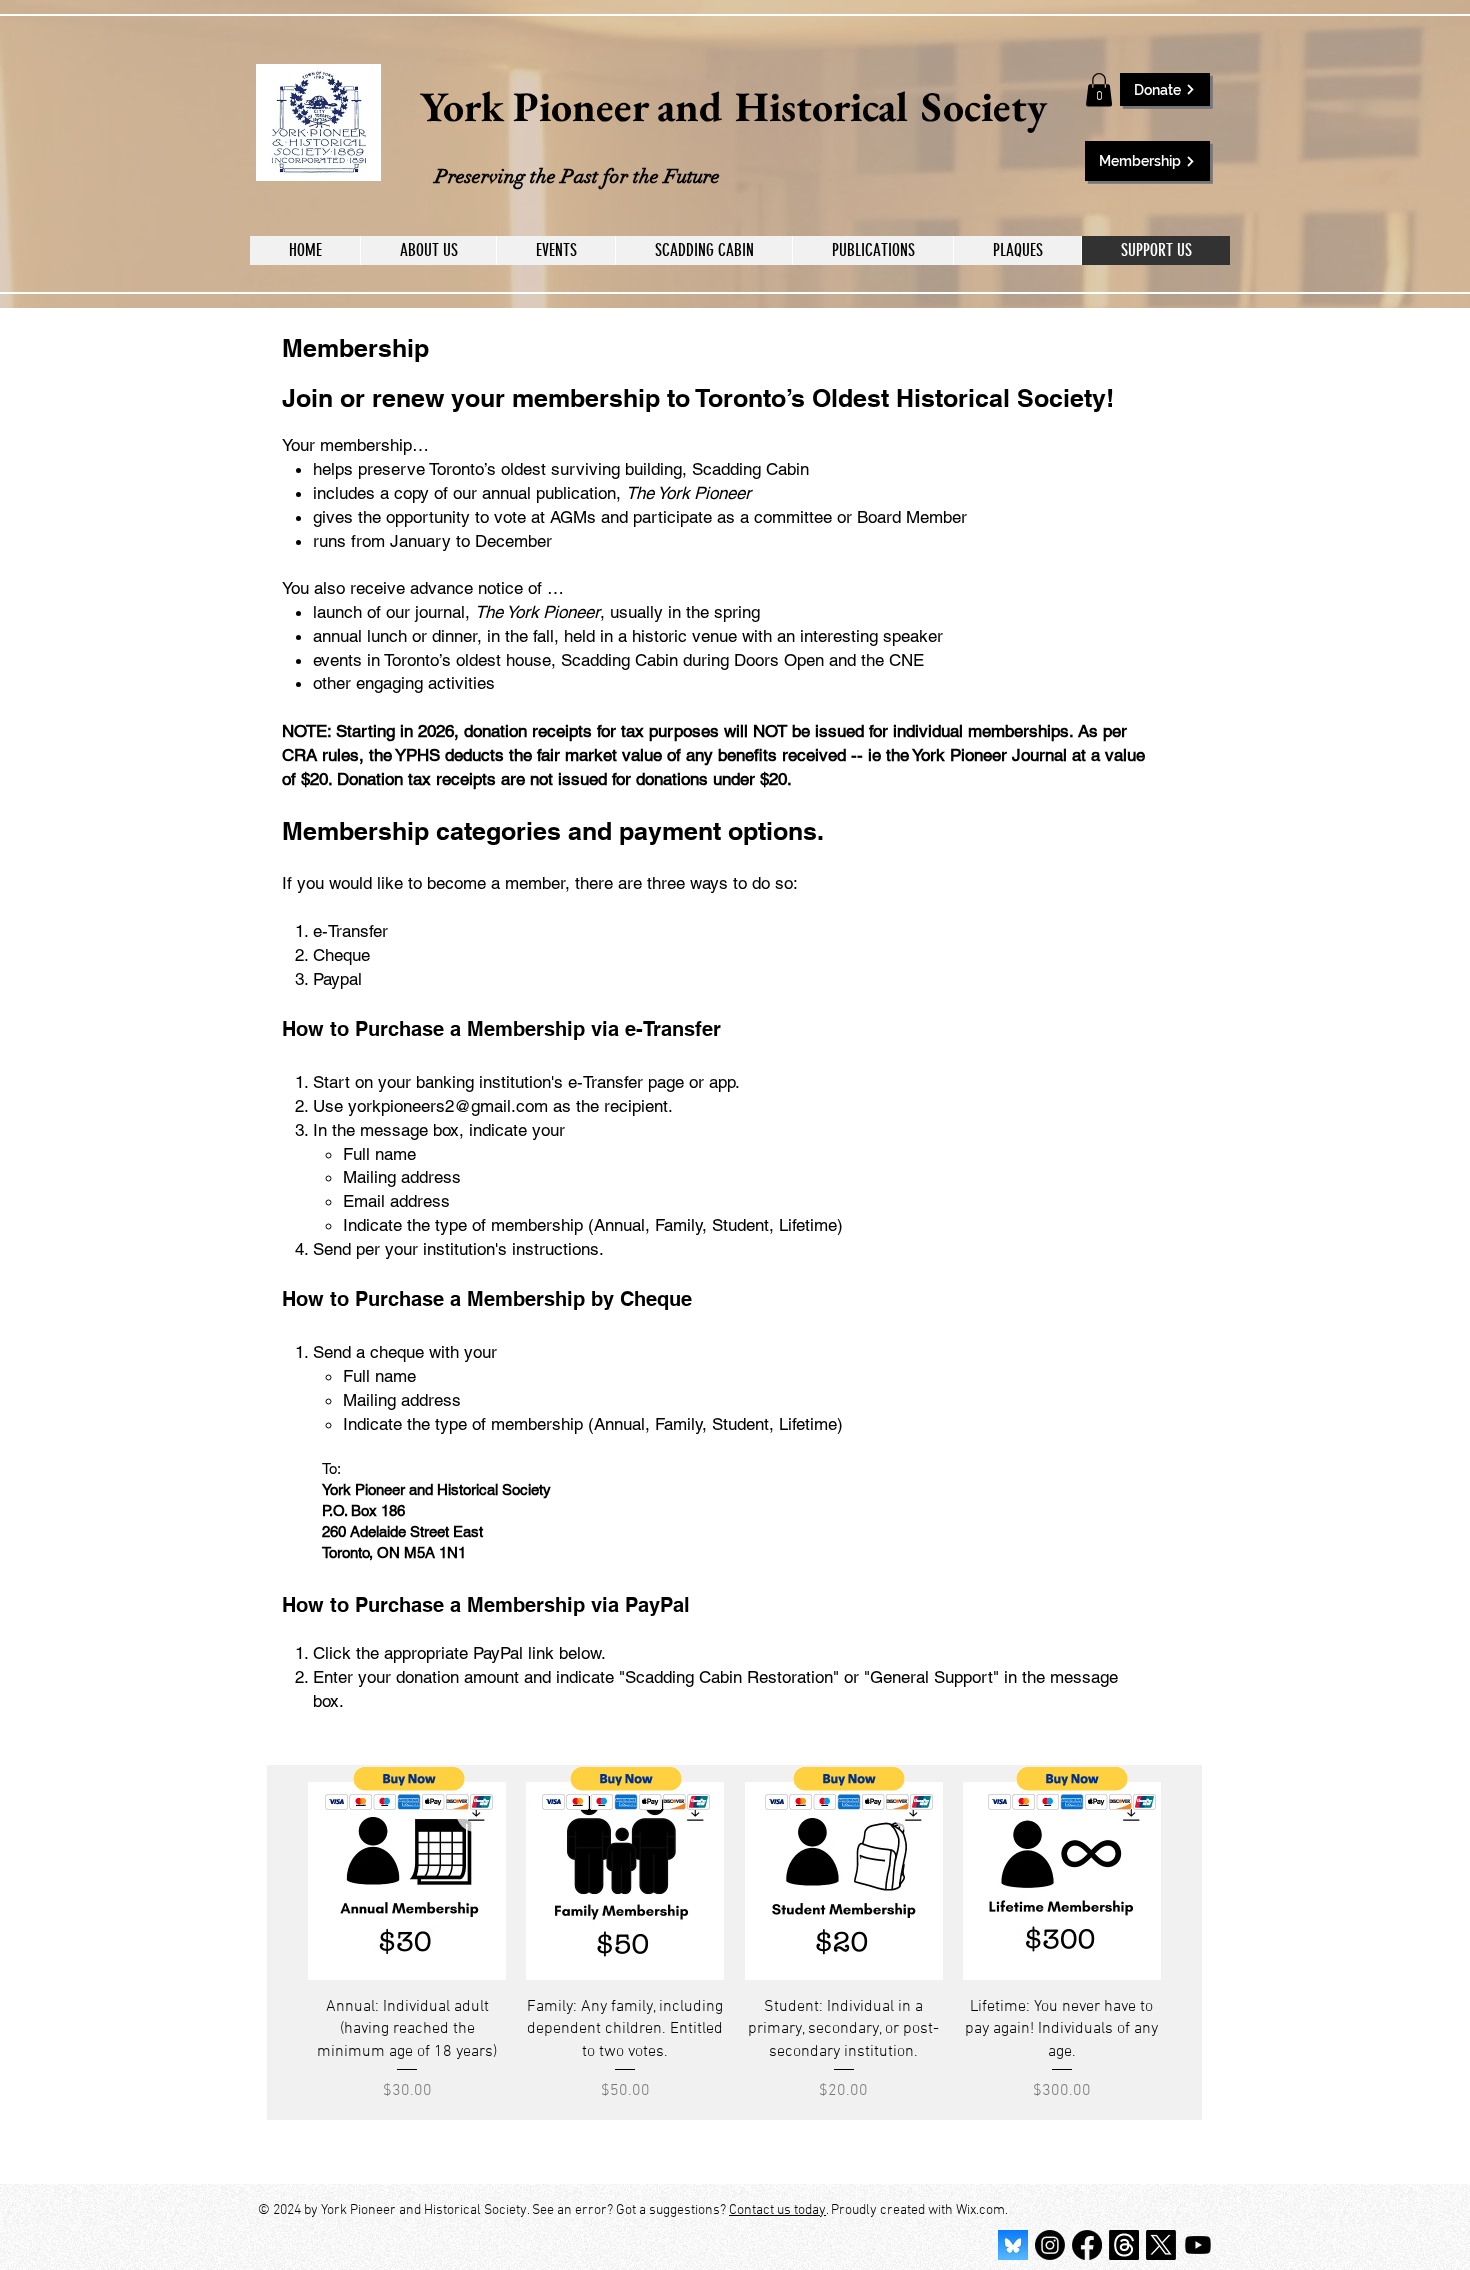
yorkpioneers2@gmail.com (448, 1106)
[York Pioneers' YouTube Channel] (1198, 2245)
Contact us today (777, 2210)
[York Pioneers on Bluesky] (1013, 2245)
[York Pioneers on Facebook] (1087, 2245)
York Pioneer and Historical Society (733, 106)
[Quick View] (407, 1881)
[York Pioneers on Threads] (1124, 2245)
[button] (1099, 89)
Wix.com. (982, 2210)
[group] (734, 1942)
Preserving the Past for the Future (577, 176)
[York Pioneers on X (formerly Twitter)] (1161, 2245)
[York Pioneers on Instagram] (1050, 2245)
